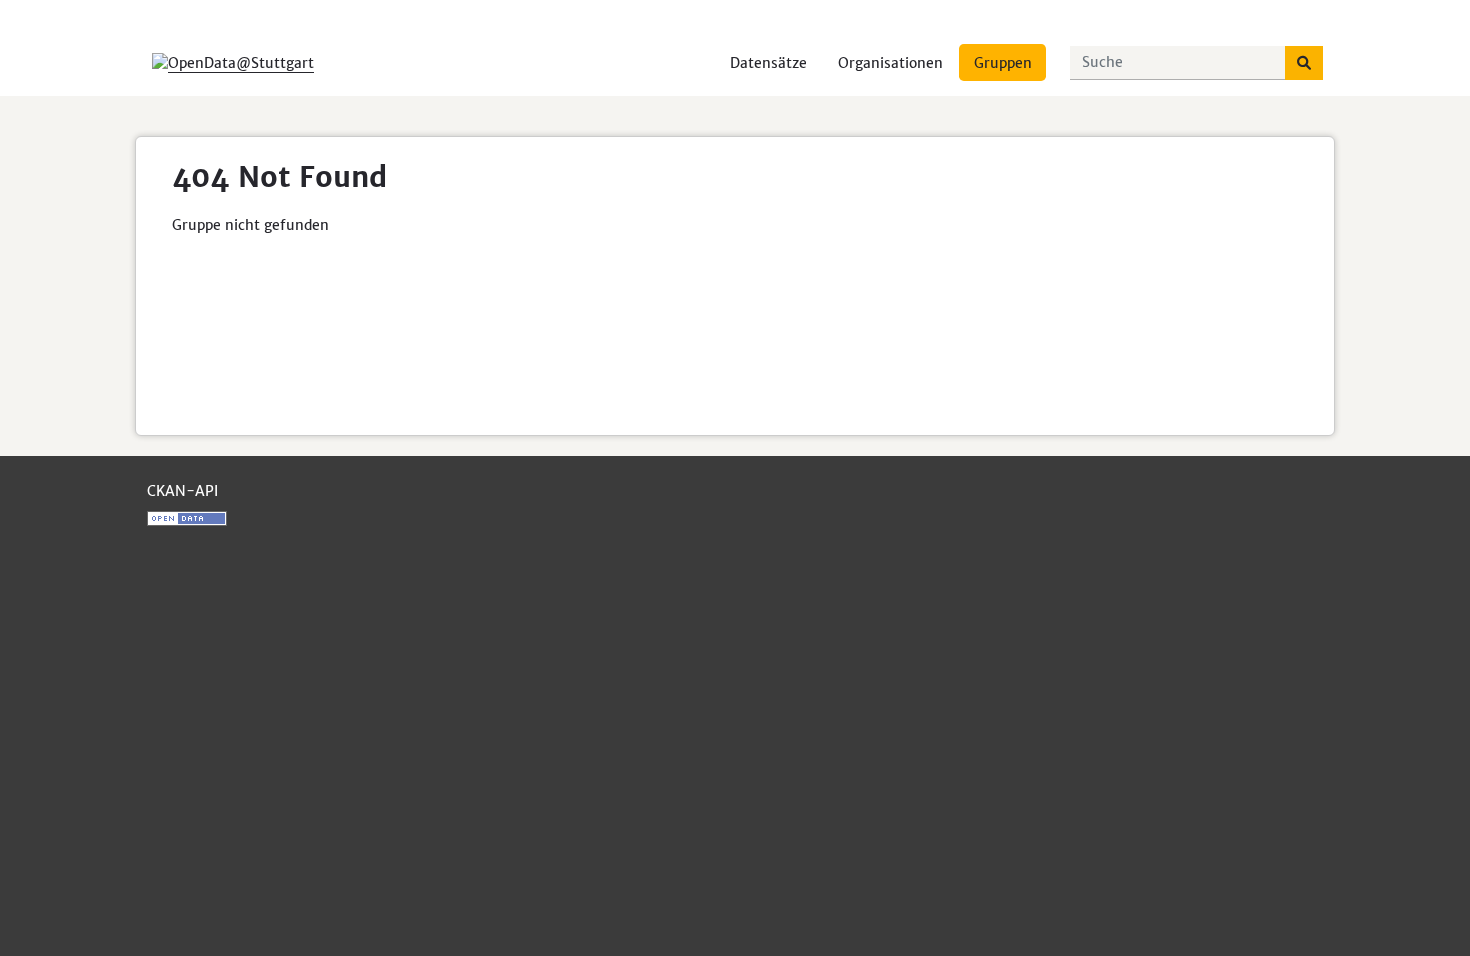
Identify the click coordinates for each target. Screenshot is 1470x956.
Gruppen (1003, 63)
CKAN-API (182, 491)
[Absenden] (1304, 63)
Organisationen (890, 63)
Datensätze (768, 63)
